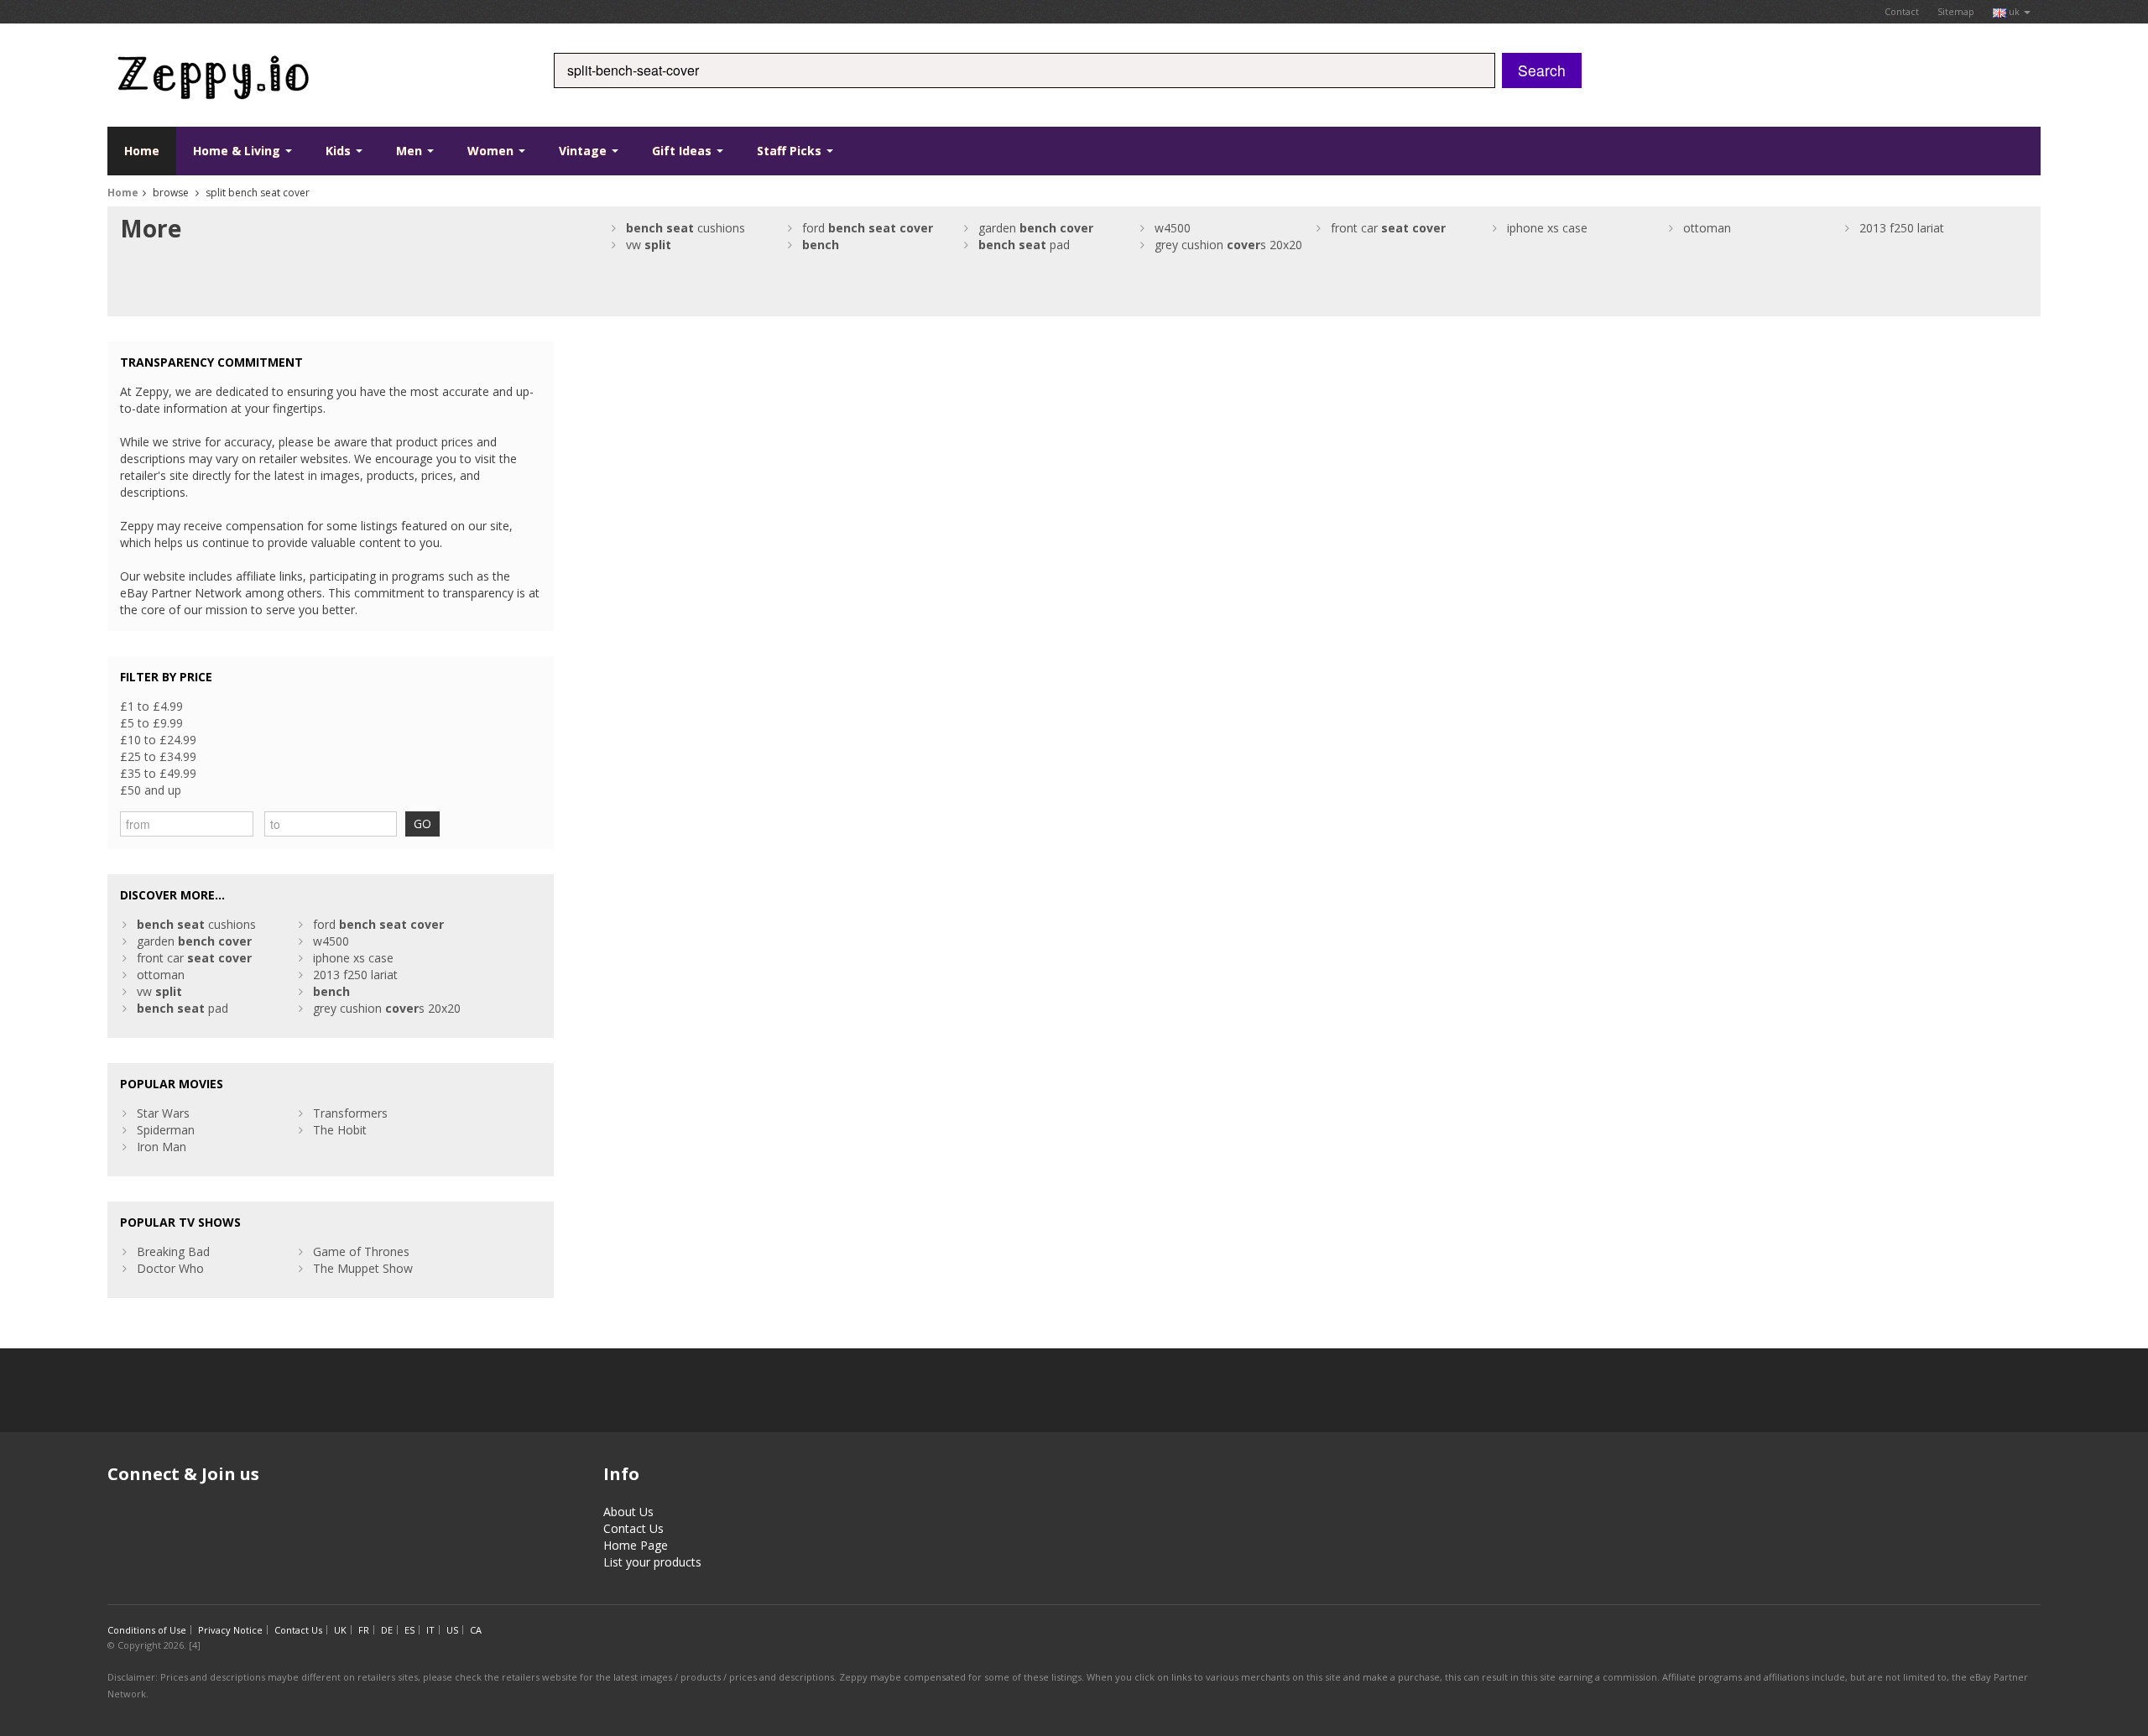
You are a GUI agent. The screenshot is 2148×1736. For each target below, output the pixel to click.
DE (387, 1630)
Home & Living (238, 151)
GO (422, 824)
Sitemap (1956, 11)
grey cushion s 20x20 (1228, 245)
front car (1388, 228)
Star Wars (163, 1113)
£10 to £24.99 (158, 740)
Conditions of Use (147, 1630)
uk (2014, 11)
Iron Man (162, 1147)
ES (409, 1630)
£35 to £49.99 (158, 773)
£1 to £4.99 (151, 706)
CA (476, 1630)
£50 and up (151, 790)
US (452, 1630)
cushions (686, 228)
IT (430, 1630)
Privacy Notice (230, 1630)
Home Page (636, 1545)
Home (142, 151)
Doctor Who (170, 1268)
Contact (1902, 11)
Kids (340, 151)
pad (1024, 245)
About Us (628, 1512)
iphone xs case (1547, 228)
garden (1036, 228)
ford (868, 228)
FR (364, 1630)
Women (492, 151)
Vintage (584, 151)
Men (411, 151)
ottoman (1707, 228)
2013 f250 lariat (1902, 228)
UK (340, 1630)
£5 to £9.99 (151, 723)
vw (649, 245)
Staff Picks (791, 151)
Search (1542, 70)
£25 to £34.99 (158, 756)
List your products (652, 1562)
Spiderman (166, 1130)
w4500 (1173, 228)
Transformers (350, 1113)
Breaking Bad (173, 1251)
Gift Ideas (683, 151)
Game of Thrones (361, 1251)
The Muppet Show (363, 1268)
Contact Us (633, 1528)
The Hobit (340, 1130)
